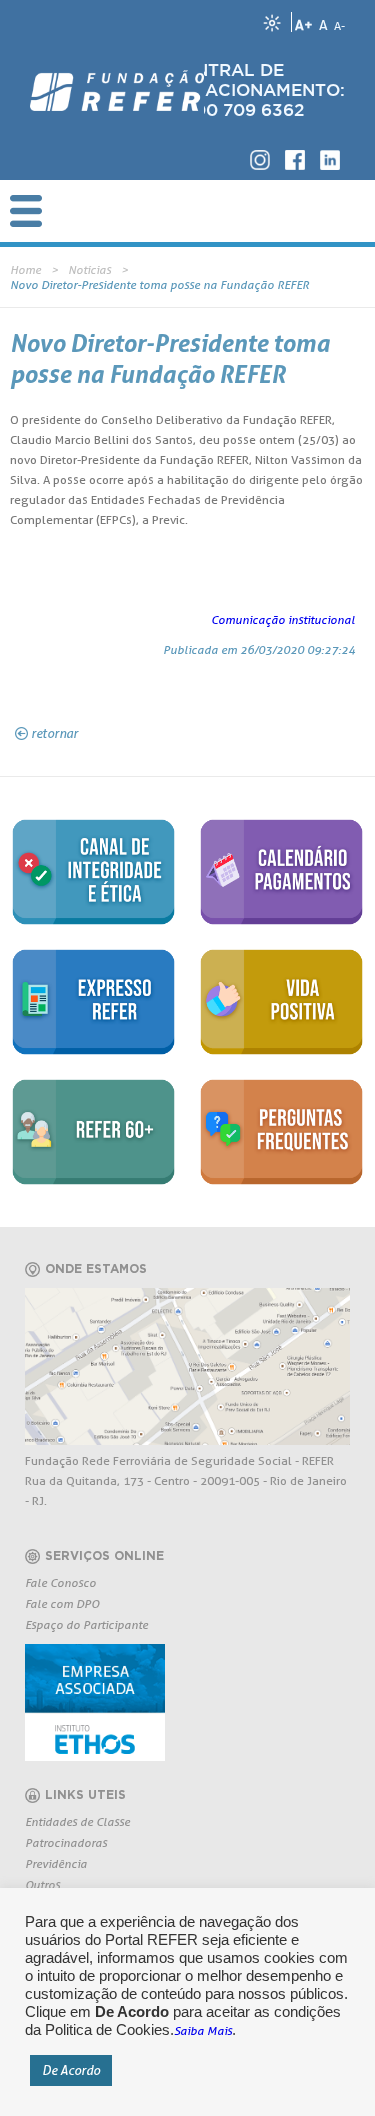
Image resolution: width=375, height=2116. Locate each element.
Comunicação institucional (283, 619)
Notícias (89, 269)
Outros (42, 1884)
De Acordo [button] (71, 2070)
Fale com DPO (62, 1603)
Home (25, 269)
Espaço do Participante (86, 1624)
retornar (54, 733)
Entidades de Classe (77, 1821)
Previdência (56, 1863)
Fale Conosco (60, 1582)
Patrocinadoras (66, 1842)
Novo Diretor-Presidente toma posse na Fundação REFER (159, 284)
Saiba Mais (203, 2030)
